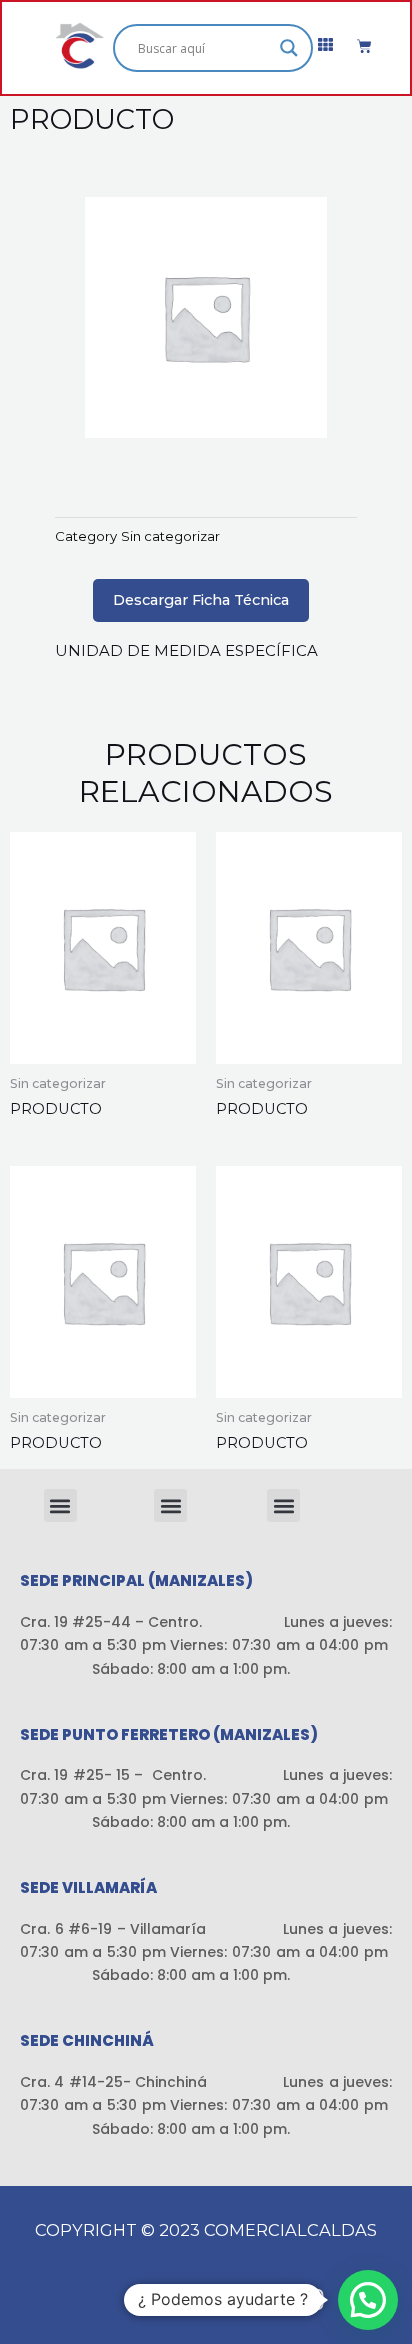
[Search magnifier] (289, 48)
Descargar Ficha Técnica (201, 600)
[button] (60, 1505)
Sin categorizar (170, 536)
